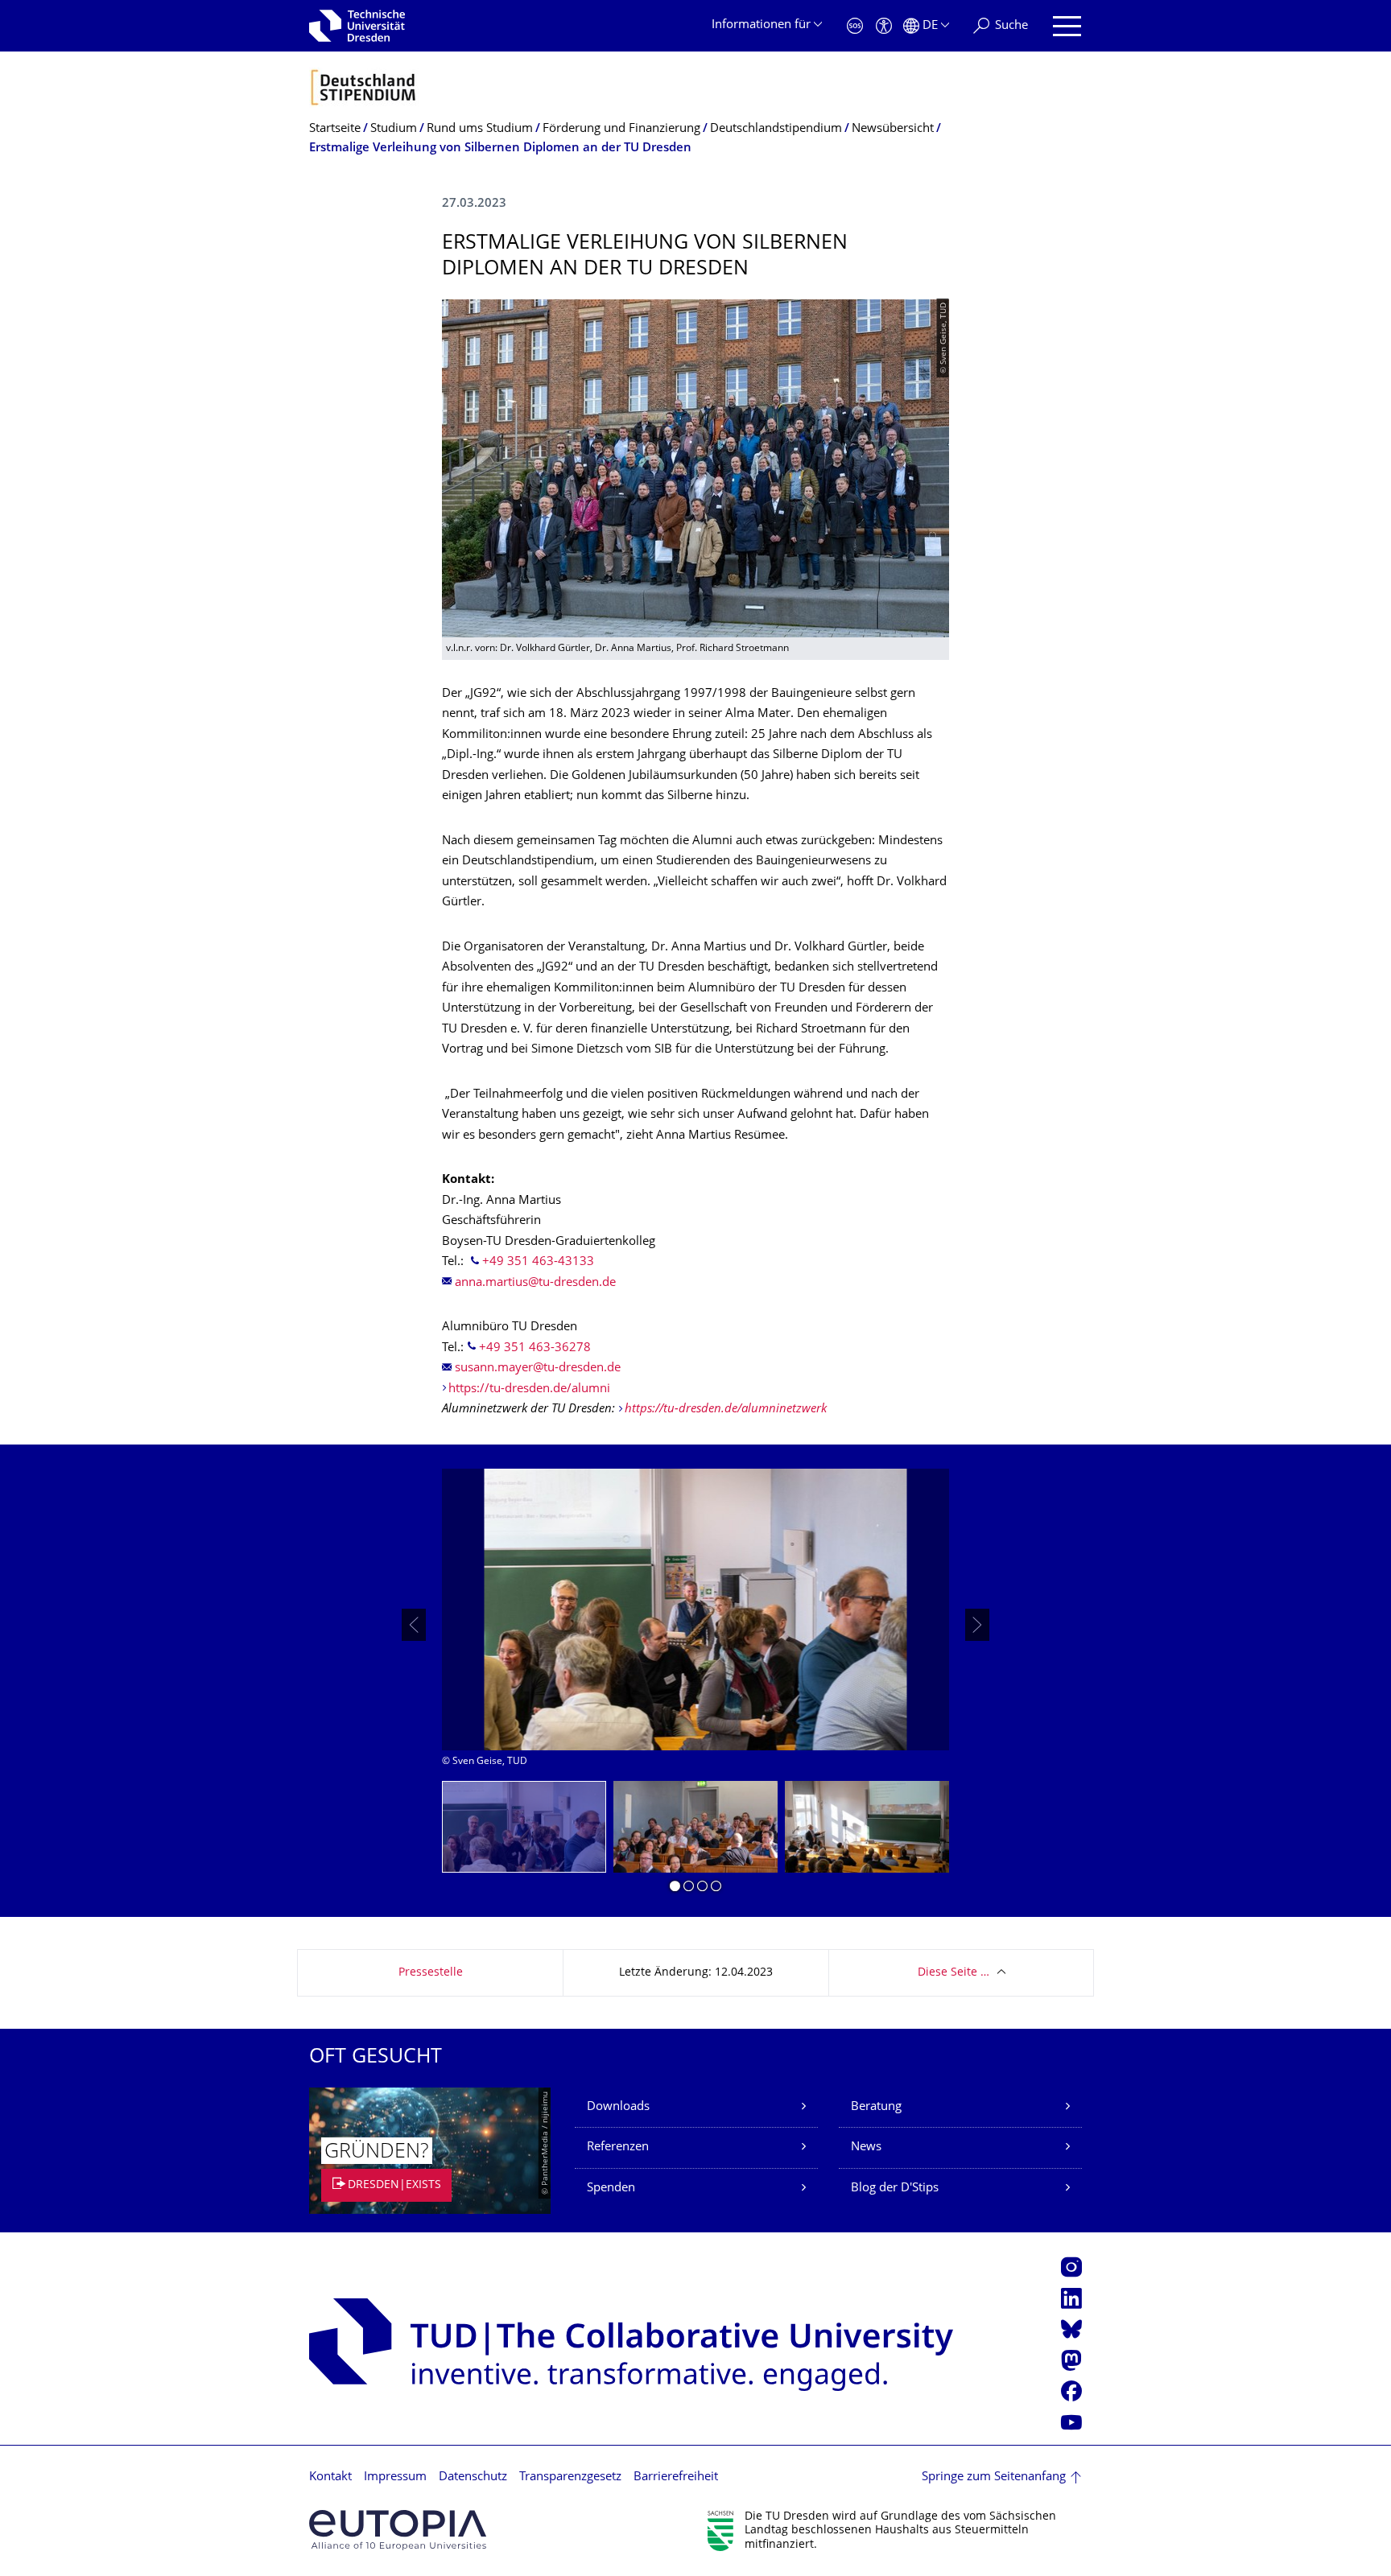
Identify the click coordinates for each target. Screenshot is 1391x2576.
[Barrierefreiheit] (884, 26)
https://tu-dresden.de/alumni (529, 1389)
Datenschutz (473, 2477)
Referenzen (618, 2147)
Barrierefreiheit (676, 2477)
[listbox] (695, 1625)
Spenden (611, 2189)
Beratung (876, 2107)
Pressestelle (431, 1973)
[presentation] (414, 1625)
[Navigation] (1067, 26)
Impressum (395, 2477)
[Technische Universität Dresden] (357, 26)
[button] (675, 1889)
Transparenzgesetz (570, 2477)
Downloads (618, 2107)
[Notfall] (855, 26)
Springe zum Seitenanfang (994, 2477)
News (866, 2147)
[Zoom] (695, 1609)
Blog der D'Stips (895, 2189)
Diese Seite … (953, 1973)
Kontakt (330, 2477)
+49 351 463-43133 (538, 1262)
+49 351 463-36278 (535, 1348)
